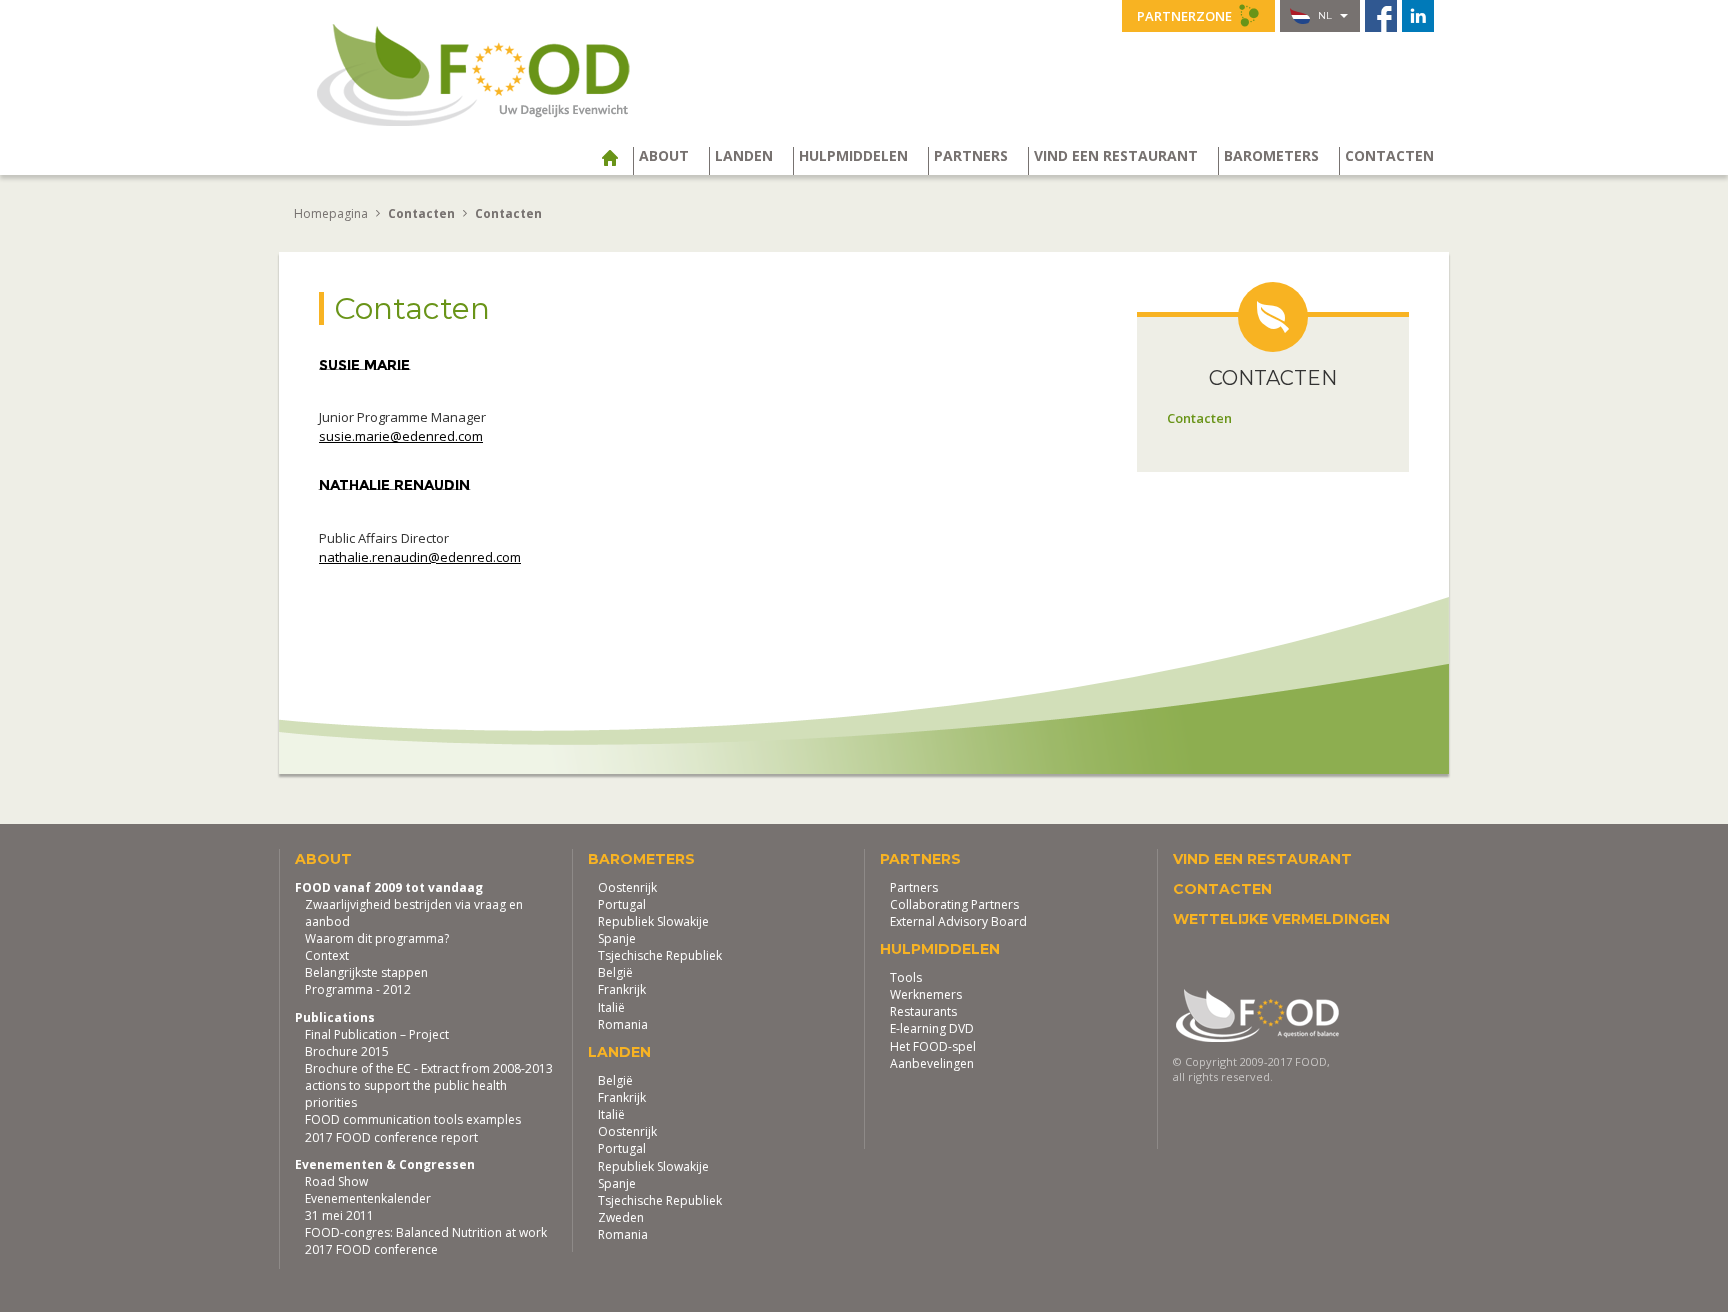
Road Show (336, 1181)
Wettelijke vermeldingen (1281, 919)
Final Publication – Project (377, 1034)
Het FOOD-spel (933, 1046)
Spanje (617, 938)
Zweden (621, 1217)
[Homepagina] (617, 158)
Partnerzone (1186, 16)
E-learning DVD (932, 1028)
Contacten (1389, 156)
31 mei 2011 (339, 1215)
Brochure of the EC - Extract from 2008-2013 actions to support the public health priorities (429, 1085)
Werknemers (926, 994)
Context (327, 955)
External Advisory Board (958, 921)
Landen (744, 156)
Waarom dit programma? (377, 938)
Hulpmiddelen (853, 156)
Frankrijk (622, 989)
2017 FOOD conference (371, 1249)
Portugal (622, 904)
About (664, 156)
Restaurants (923, 1011)
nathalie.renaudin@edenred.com (420, 557)
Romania (623, 1024)
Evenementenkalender (368, 1198)
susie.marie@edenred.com (401, 436)
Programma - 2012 (358, 989)
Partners (971, 156)
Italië (611, 1007)
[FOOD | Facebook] (1381, 16)
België (615, 972)
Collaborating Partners (954, 904)
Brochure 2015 (347, 1051)
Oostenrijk (627, 887)
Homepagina (331, 213)
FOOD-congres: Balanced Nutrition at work (426, 1232)
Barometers (1271, 156)
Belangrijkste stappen (366, 972)
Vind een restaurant (1116, 156)
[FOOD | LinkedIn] (1418, 16)
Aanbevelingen (932, 1063)
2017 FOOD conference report (391, 1137)
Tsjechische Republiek (660, 955)
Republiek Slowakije (653, 921)
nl (1325, 15)
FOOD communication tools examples (413, 1119)
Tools (906, 977)
